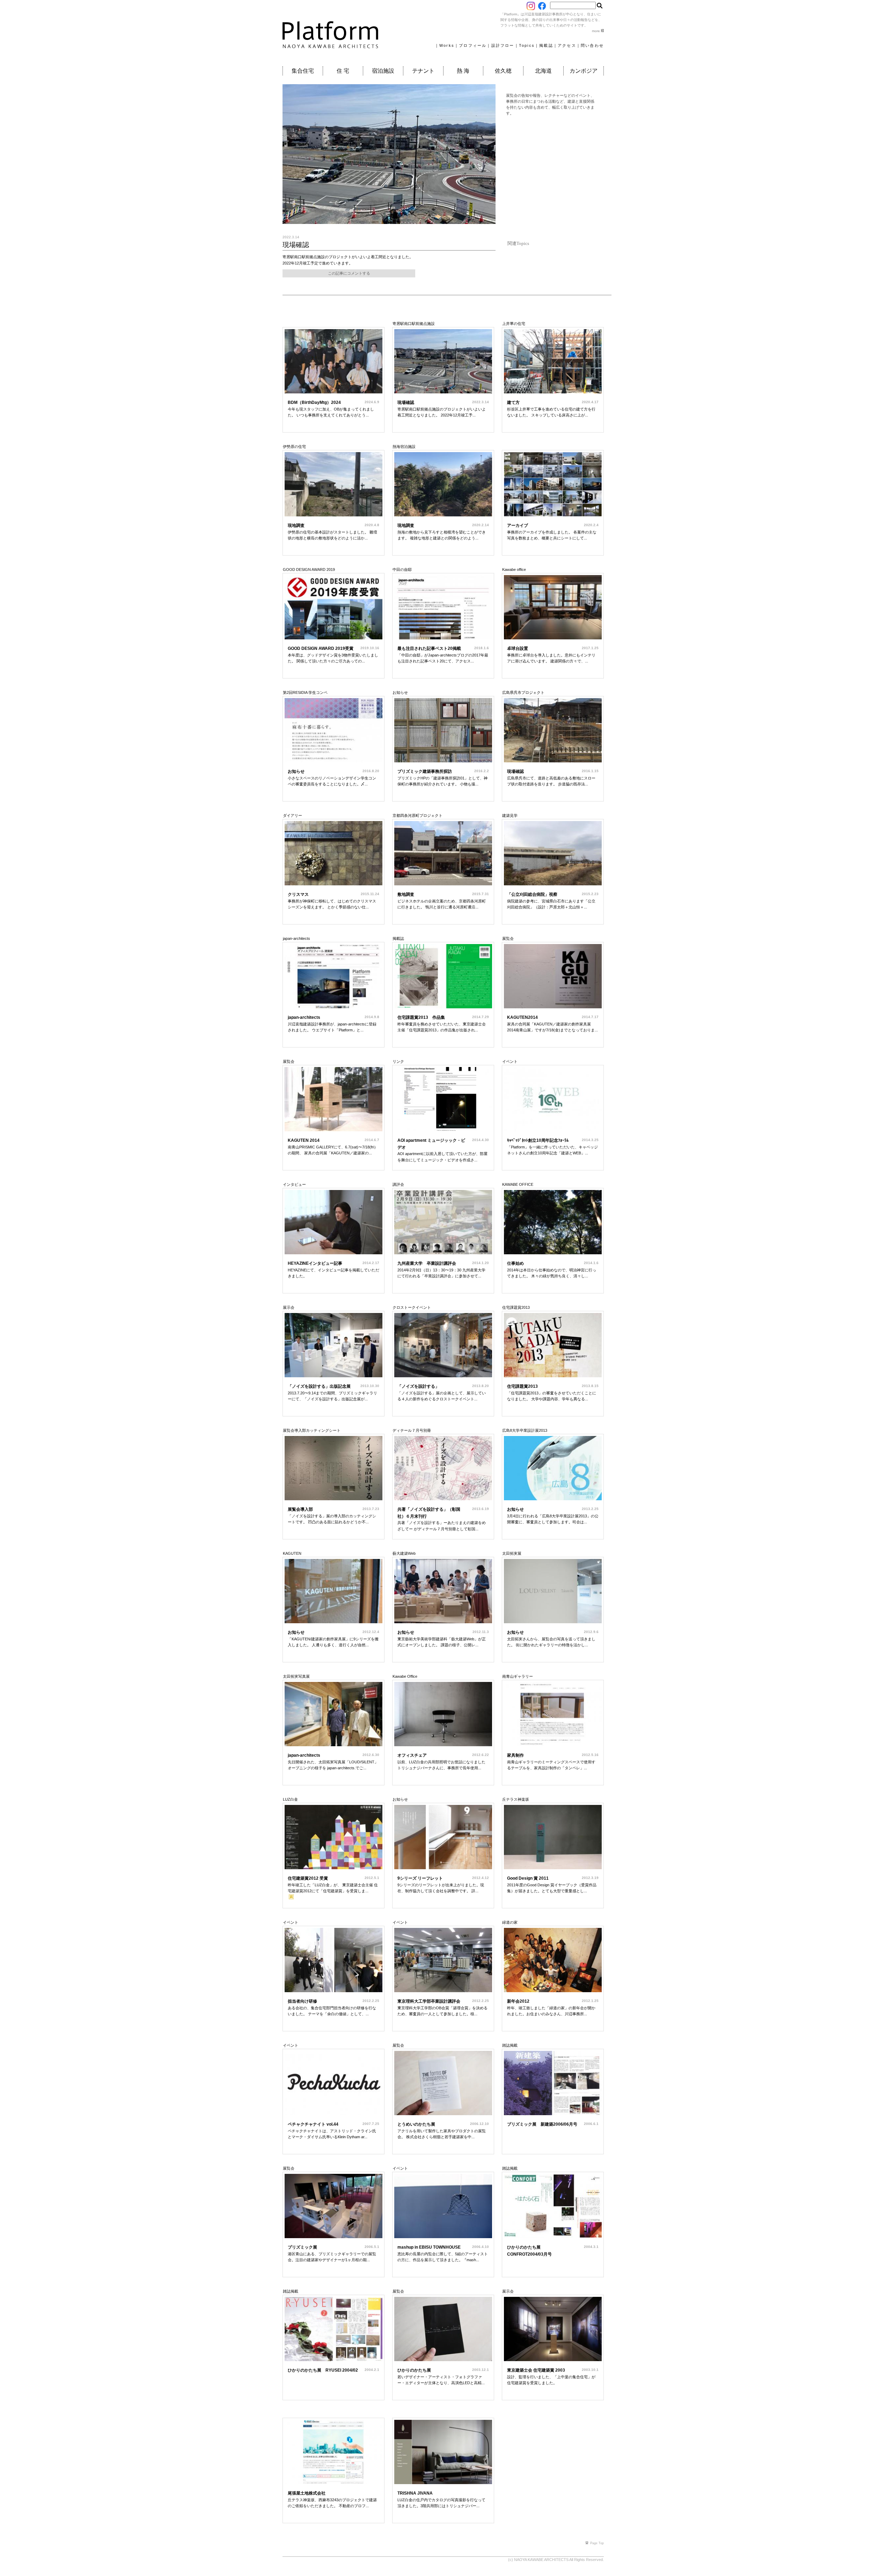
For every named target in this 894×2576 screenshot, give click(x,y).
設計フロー (503, 45)
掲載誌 (546, 45)
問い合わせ (592, 45)
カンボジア (584, 71)
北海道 (543, 71)
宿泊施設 (383, 71)
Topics (527, 45)
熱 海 (463, 71)
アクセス (567, 45)
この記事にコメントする (349, 273)
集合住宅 (303, 71)
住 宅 (343, 71)
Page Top (597, 2543)
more (596, 31)
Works (447, 45)
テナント (423, 71)
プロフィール (473, 45)
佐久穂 (503, 71)
